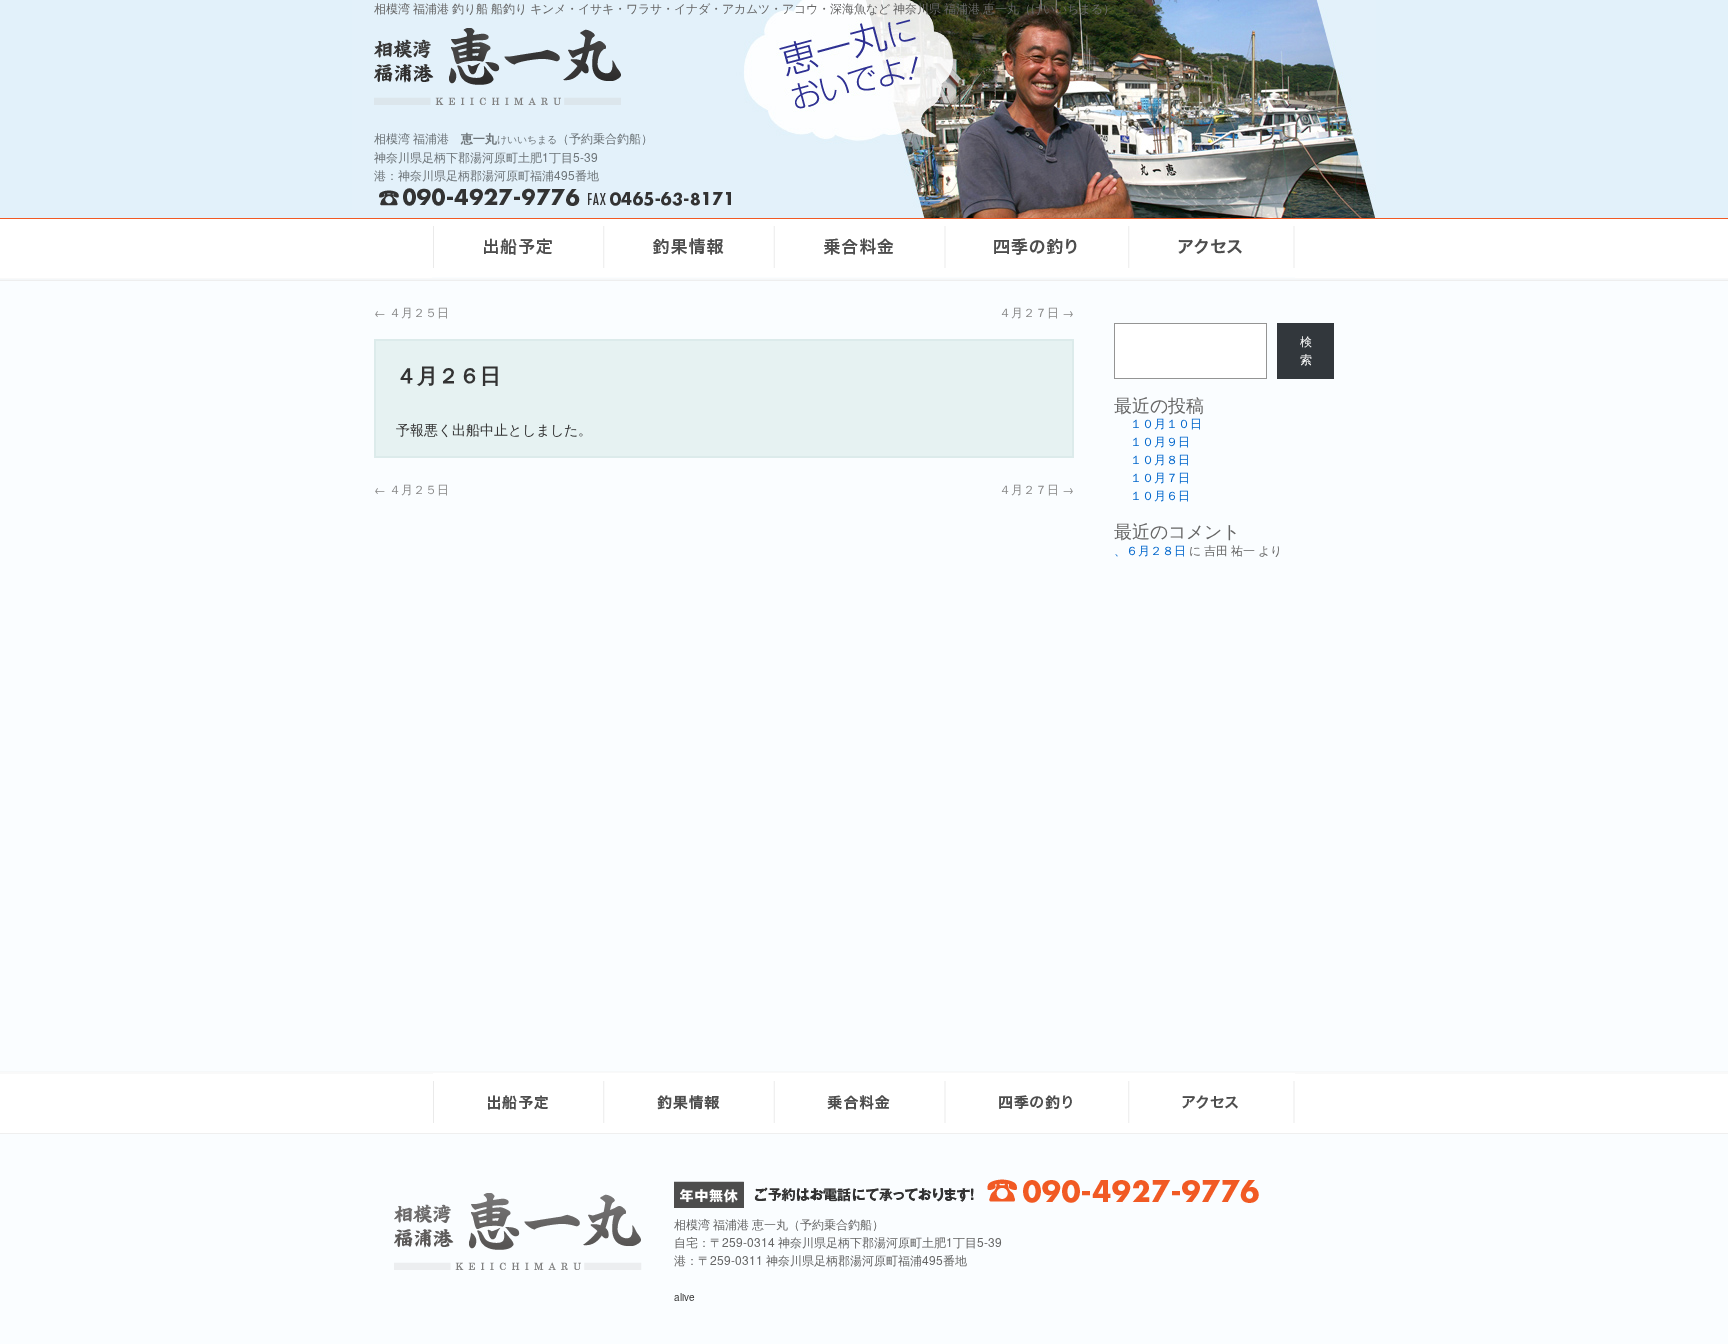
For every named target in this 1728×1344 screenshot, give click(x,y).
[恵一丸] (518, 1264)
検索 (1306, 351)
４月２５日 (411, 311)
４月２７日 (1036, 311)
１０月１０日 (1166, 424)
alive (684, 1297)
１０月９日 (1160, 442)
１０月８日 (1160, 460)
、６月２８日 (1150, 551)
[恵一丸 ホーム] (634, 66)
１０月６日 (1160, 496)
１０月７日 (1160, 478)
